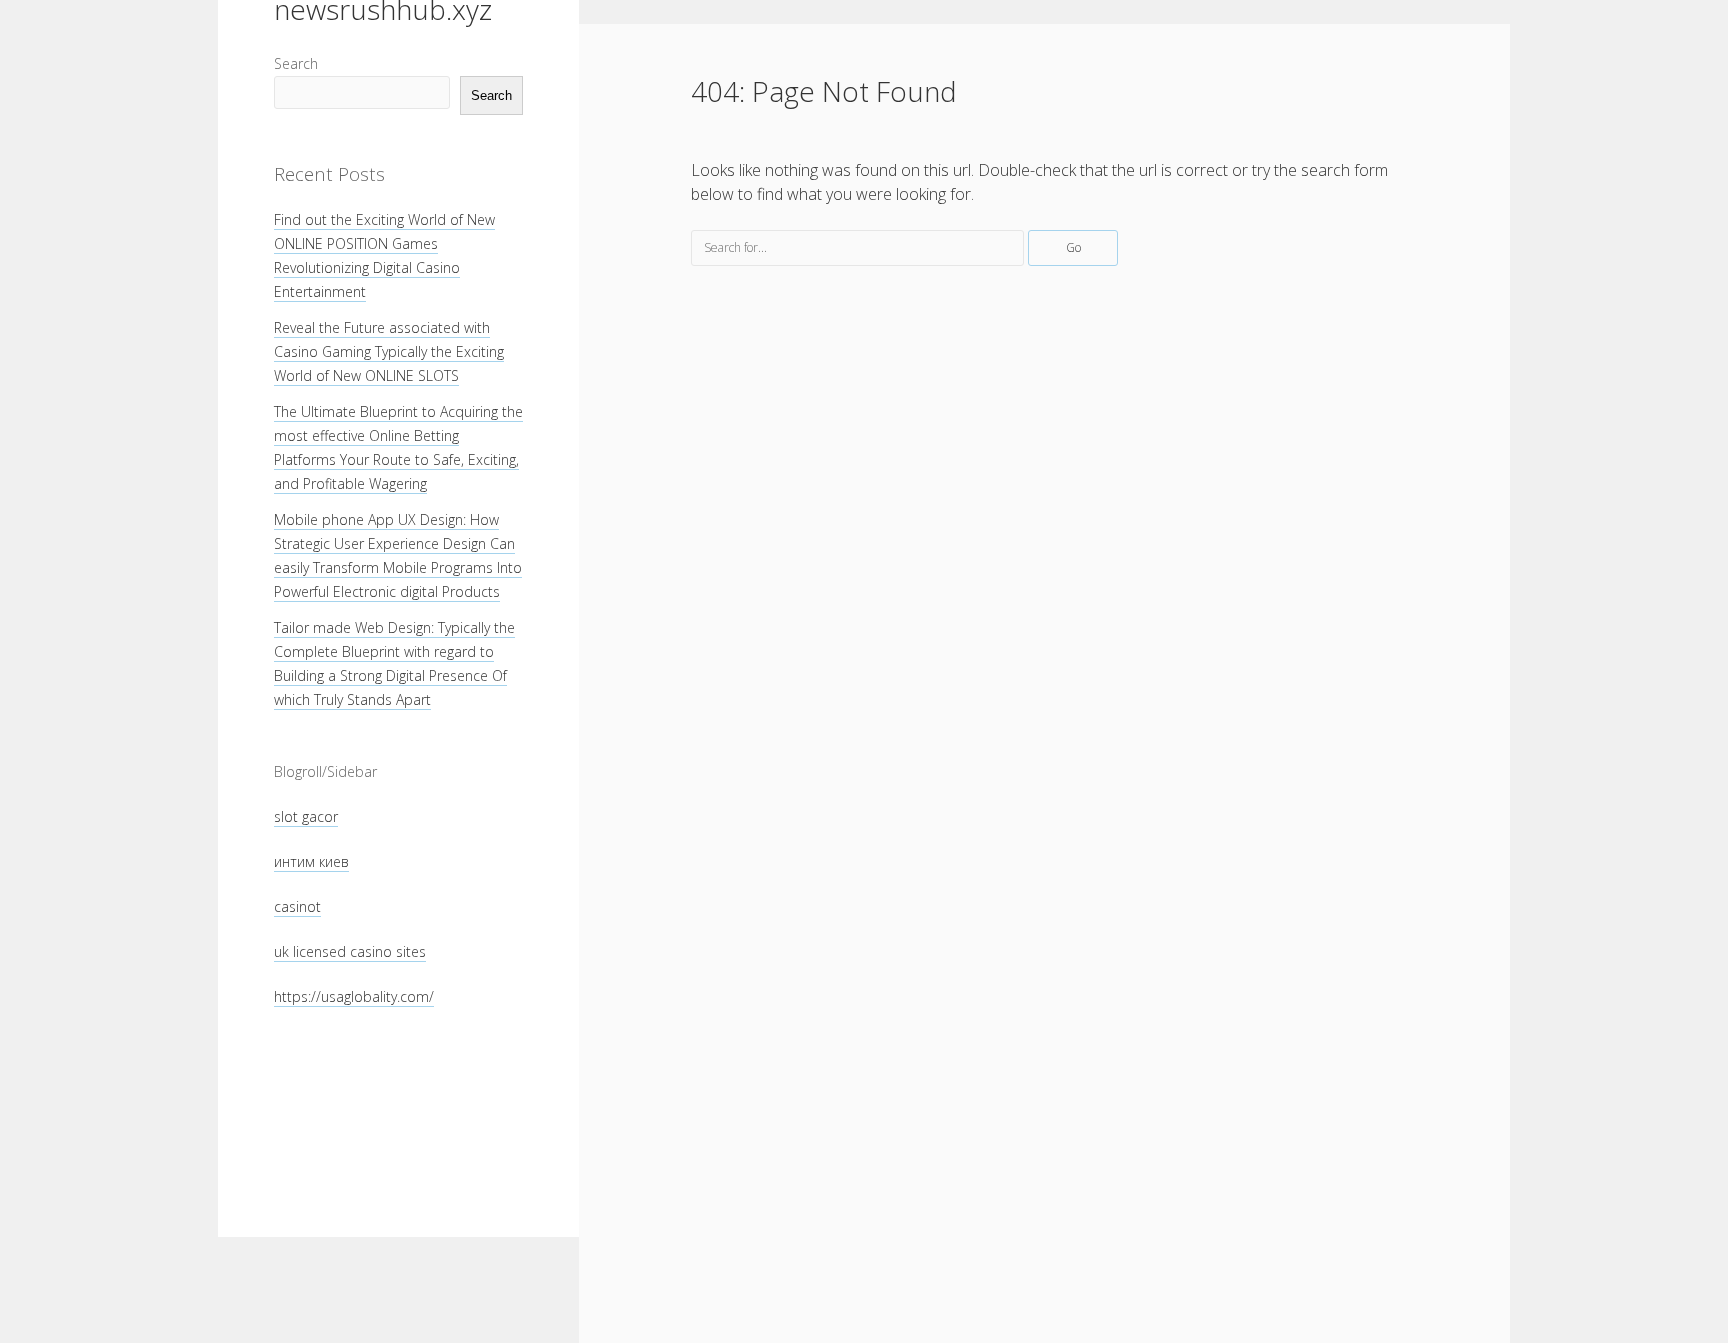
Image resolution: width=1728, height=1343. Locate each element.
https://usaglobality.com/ (354, 996)
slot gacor (306, 816)
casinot (297, 906)
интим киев (311, 861)
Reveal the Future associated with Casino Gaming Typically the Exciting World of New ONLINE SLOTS (389, 351)
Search (296, 63)
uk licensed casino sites (350, 951)
